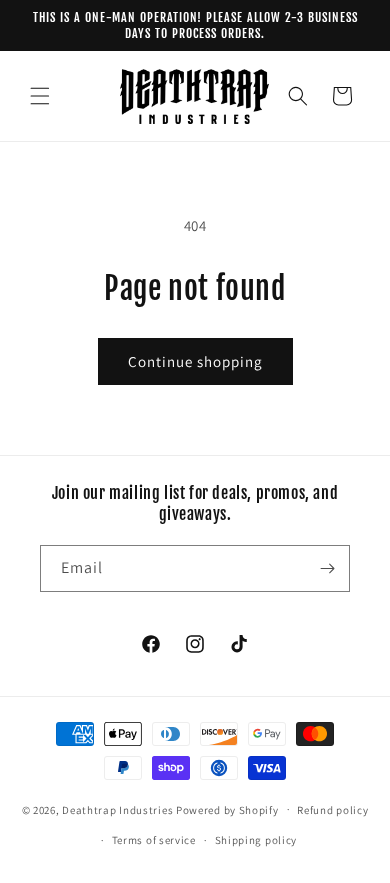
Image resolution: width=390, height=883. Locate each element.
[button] (40, 96)
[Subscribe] (327, 568)
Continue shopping (195, 361)
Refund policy (332, 810)
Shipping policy (256, 840)
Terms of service (154, 840)
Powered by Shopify (227, 809)
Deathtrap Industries (117, 809)
